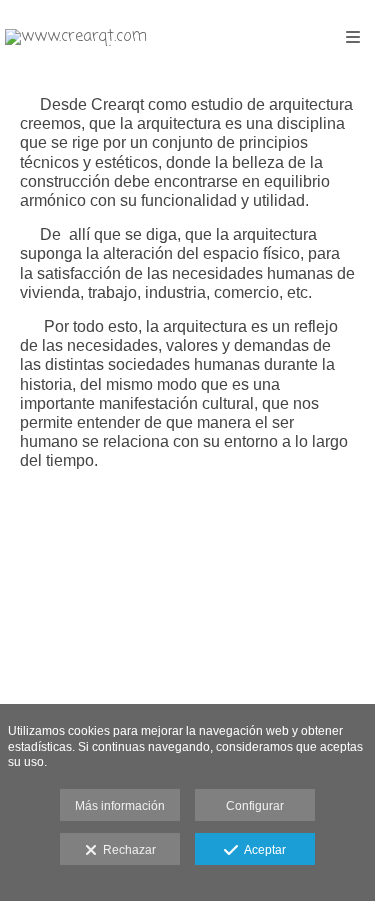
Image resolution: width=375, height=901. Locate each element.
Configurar (255, 806)
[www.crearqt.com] (76, 37)
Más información (120, 806)
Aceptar (262, 850)
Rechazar (126, 850)
